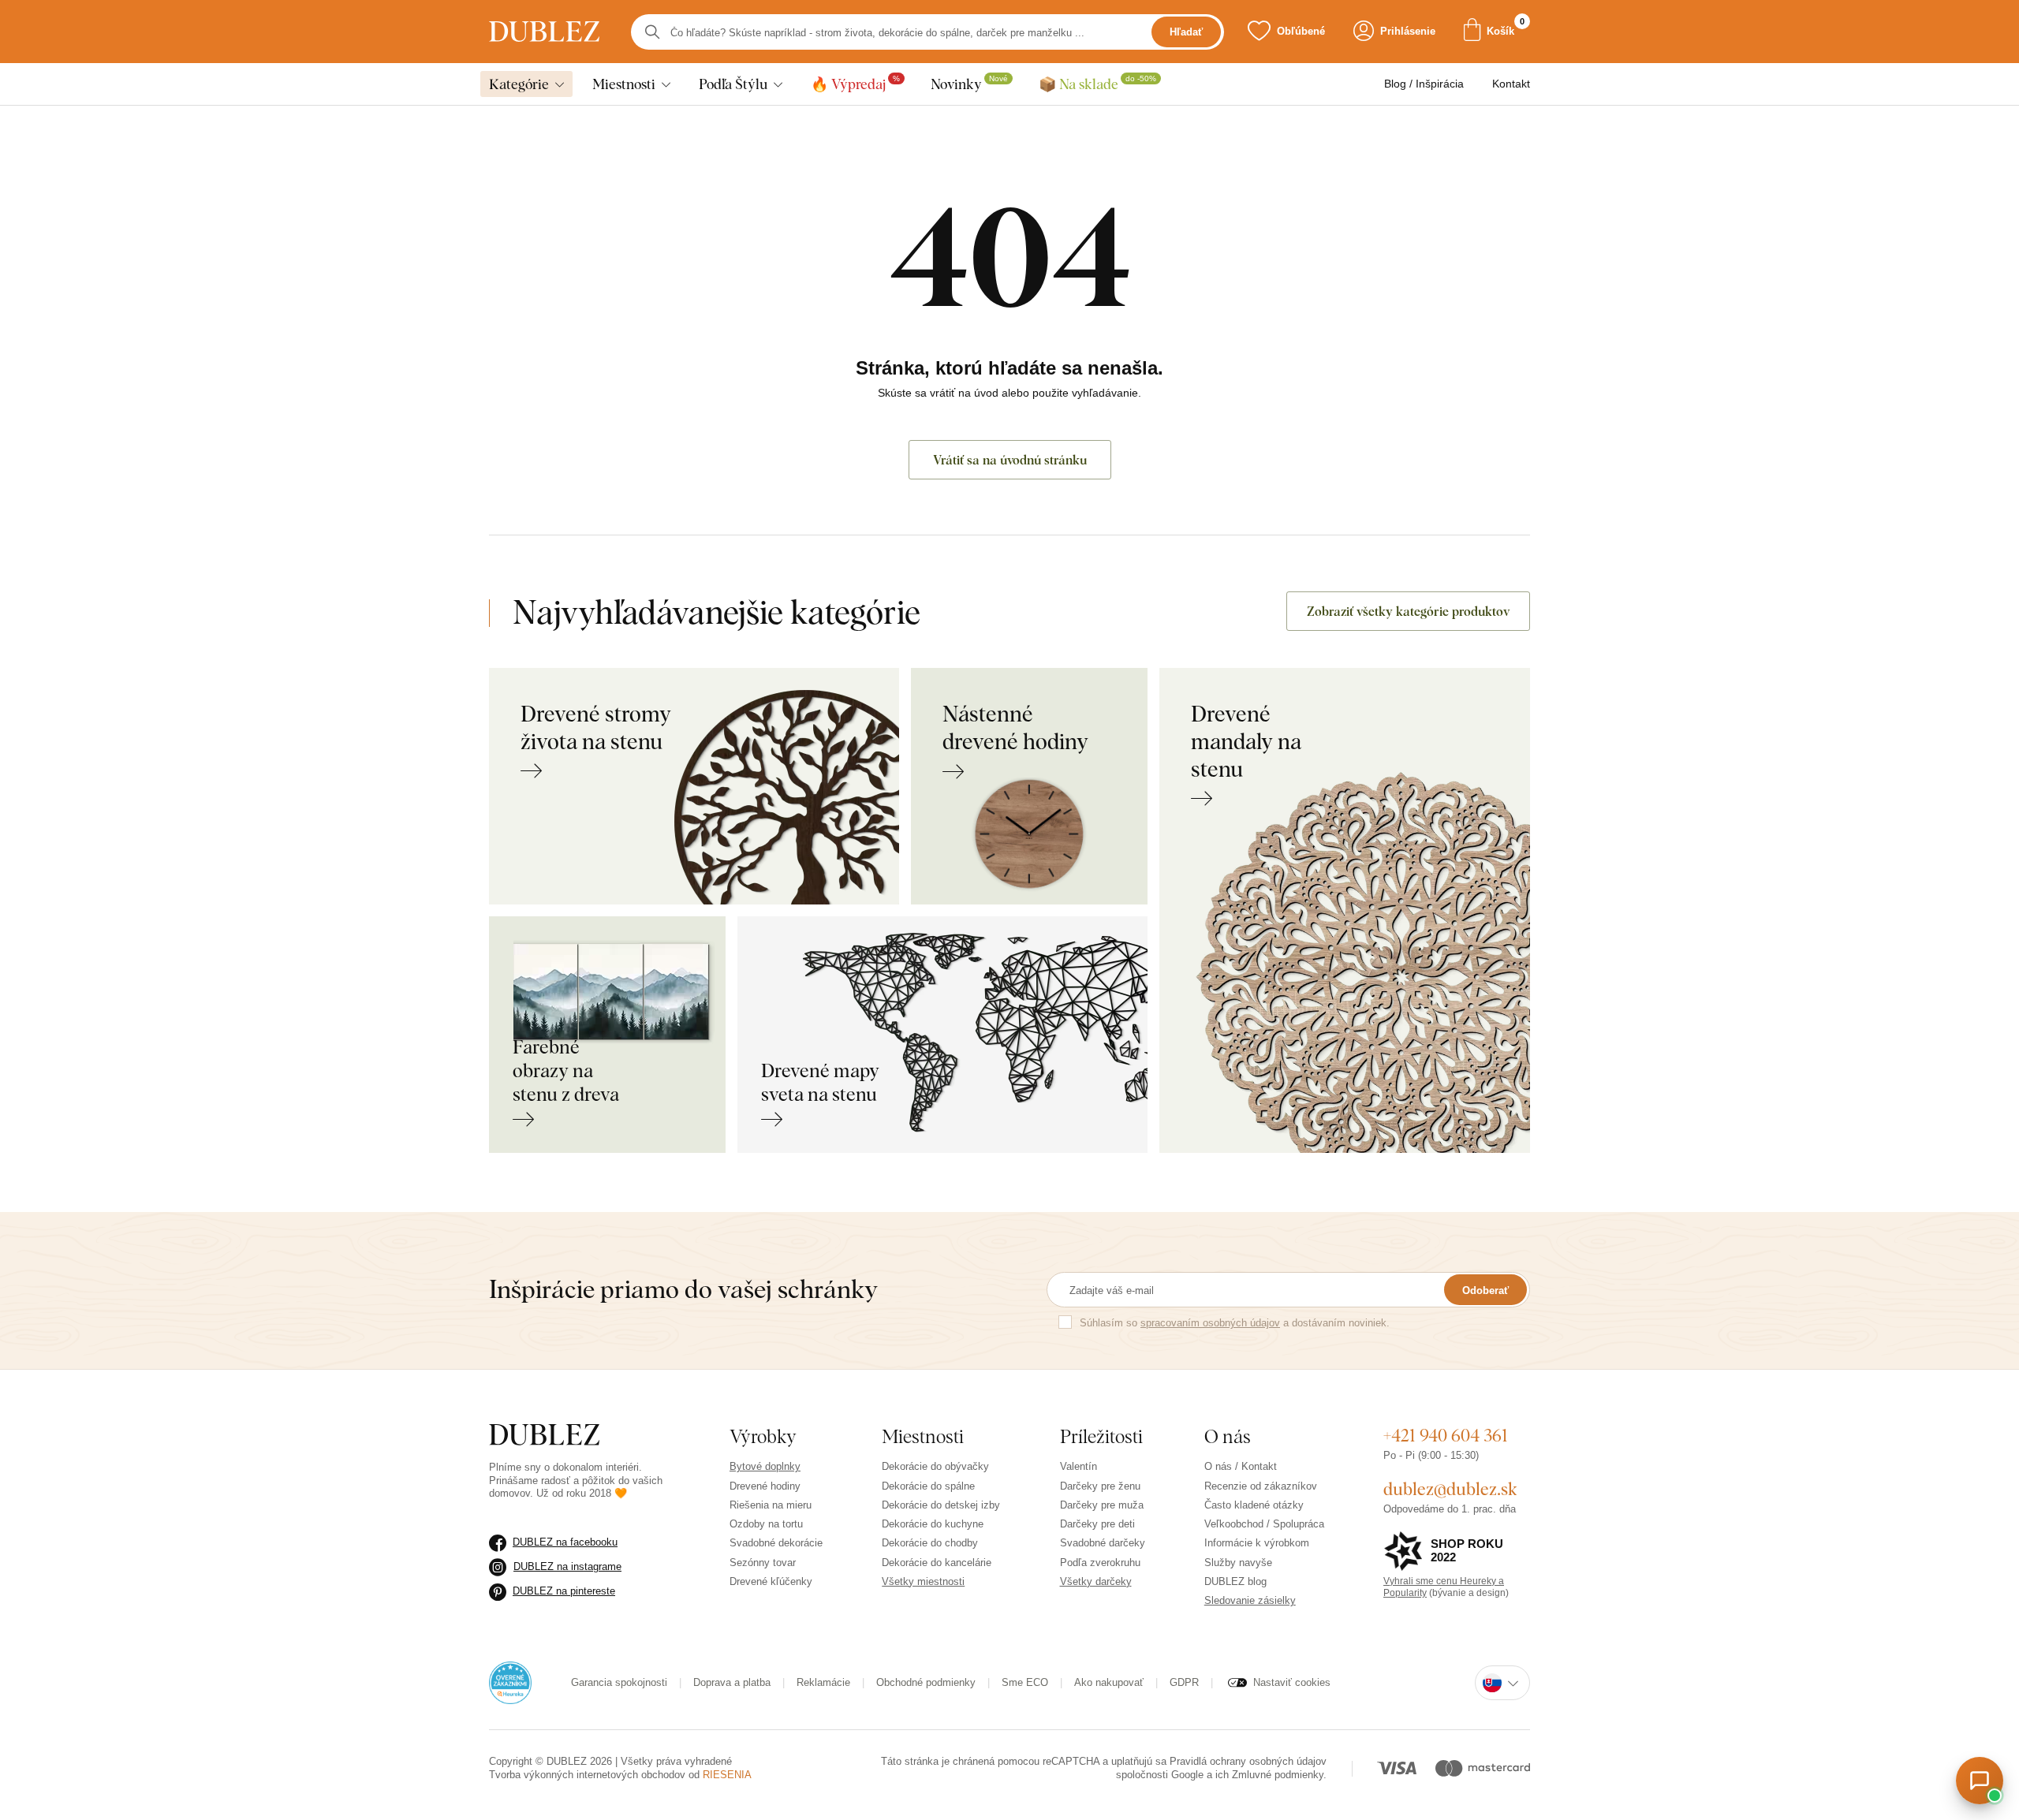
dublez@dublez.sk (1450, 1489)
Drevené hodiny (765, 1486)
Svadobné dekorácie (776, 1543)
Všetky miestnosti (923, 1581)
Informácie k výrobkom (1257, 1543)
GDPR (1184, 1682)
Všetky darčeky (1096, 1581)
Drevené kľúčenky (771, 1581)
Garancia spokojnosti (619, 1682)
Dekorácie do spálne (928, 1486)
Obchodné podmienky (926, 1682)
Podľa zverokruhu (1100, 1563)
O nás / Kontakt (1241, 1466)
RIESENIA (727, 1775)
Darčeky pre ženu (1100, 1486)
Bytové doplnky (765, 1466)
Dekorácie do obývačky (935, 1466)
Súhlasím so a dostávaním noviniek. (1235, 1323)
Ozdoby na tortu (766, 1524)
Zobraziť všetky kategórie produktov (1408, 611)
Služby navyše (1238, 1563)
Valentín (1079, 1466)
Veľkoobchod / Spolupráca (1264, 1524)
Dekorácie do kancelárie (937, 1563)
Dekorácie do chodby (930, 1543)
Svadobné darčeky (1103, 1543)
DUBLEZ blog (1235, 1581)
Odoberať (1485, 1290)
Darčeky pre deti (1097, 1524)
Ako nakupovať (1109, 1682)
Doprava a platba (732, 1682)
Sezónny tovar (763, 1563)
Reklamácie (823, 1682)
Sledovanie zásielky (1250, 1600)
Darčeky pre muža (1102, 1505)
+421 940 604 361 (1446, 1435)
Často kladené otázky (1254, 1505)
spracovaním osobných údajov (1210, 1323)
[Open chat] (1980, 1781)
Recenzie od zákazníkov (1261, 1486)
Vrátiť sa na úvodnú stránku (1010, 460)
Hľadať (1186, 32)
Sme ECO (1025, 1682)
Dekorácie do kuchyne (933, 1524)
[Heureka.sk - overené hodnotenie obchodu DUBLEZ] (510, 1682)
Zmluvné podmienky (1278, 1775)
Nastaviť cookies (1292, 1682)
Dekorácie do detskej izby (941, 1505)
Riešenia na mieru (771, 1505)
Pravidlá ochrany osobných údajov (1248, 1761)
